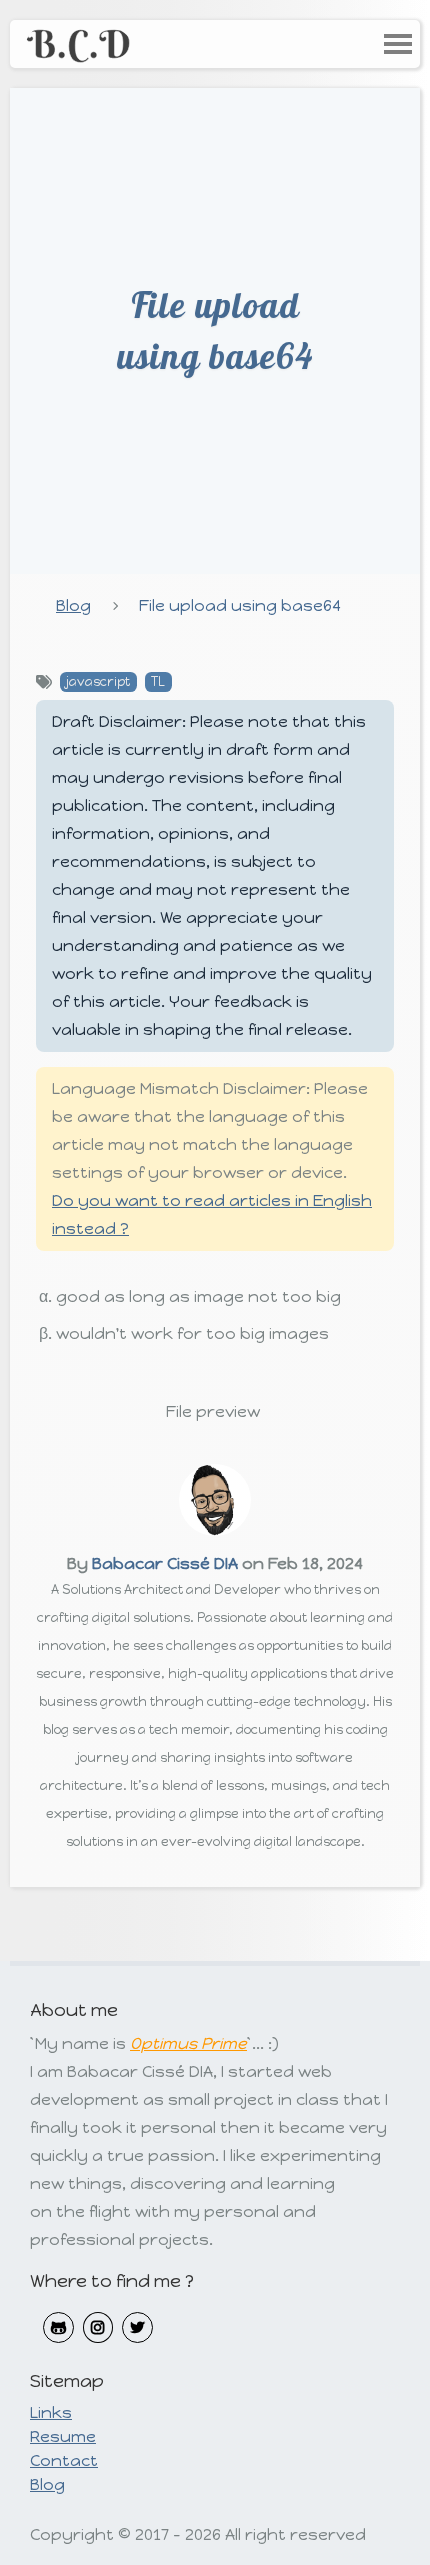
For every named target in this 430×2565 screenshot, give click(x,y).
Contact (64, 2460)
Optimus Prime (188, 2043)
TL (158, 681)
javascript (98, 681)
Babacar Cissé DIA (165, 1563)
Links (51, 2412)
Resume (63, 2436)
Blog (73, 605)
